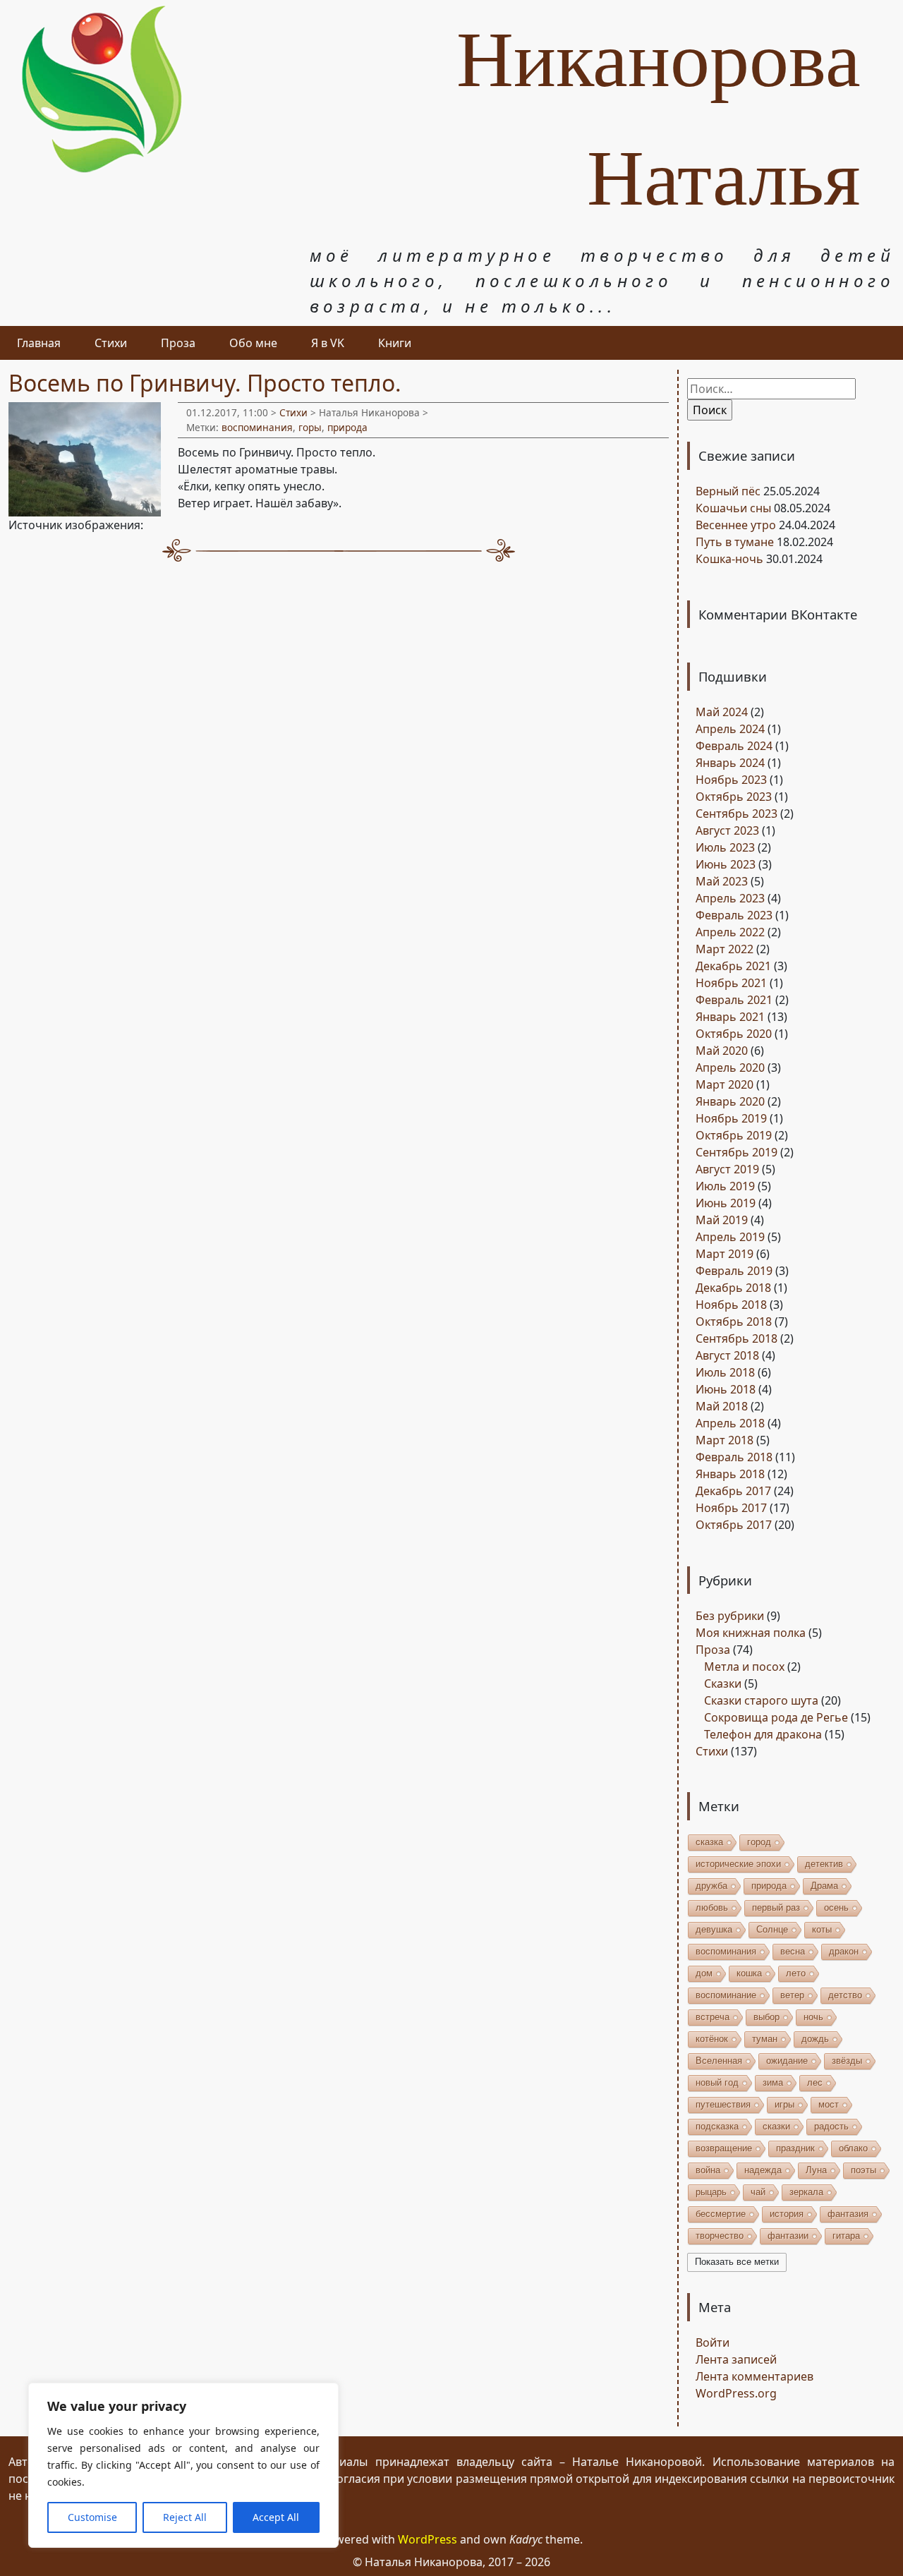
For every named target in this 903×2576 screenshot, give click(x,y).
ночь (813, 2017)
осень (836, 1907)
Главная (39, 343)
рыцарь (711, 2192)
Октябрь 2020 (734, 1034)
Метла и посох (744, 1667)
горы (310, 427)
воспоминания (257, 427)
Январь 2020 (730, 1101)
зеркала (806, 2192)
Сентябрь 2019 (737, 1152)
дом (704, 1973)
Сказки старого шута (761, 1700)
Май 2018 (722, 1406)
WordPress (428, 2539)
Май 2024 (722, 712)
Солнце (772, 1929)
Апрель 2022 (730, 932)
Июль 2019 (725, 1186)
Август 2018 (727, 1355)
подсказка (717, 2126)
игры (784, 2104)
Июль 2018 (725, 1372)
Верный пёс (728, 491)
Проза (178, 343)
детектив (824, 1864)
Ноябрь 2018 (731, 1305)
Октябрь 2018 (734, 1322)
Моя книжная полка (751, 1633)
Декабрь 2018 (733, 1288)
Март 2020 (725, 1084)
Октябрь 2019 (734, 1135)
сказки (776, 2126)
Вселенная (719, 2061)
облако (853, 2148)
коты (822, 1929)
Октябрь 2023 (734, 797)
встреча (713, 2017)
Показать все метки (737, 2262)
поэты (863, 2170)
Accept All (276, 2517)
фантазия (848, 2214)
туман (765, 2039)
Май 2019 (722, 1220)
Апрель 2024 (730, 729)
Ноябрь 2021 (731, 983)
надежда (763, 2170)
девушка (714, 1929)
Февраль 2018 (734, 1457)
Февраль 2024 (734, 746)
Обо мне (253, 343)
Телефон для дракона (763, 1734)
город (759, 1842)
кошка (749, 1973)
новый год (717, 2082)
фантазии (788, 2236)
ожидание (787, 2061)
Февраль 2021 (734, 1000)
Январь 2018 (730, 1474)
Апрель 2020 (730, 1068)
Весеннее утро (736, 525)
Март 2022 (725, 949)
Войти (713, 2342)
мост (829, 2104)
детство (845, 1995)
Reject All (185, 2517)
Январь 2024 (730, 763)
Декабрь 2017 (733, 1491)
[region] (183, 2465)
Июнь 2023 (726, 864)
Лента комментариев (754, 2376)
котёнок (712, 2039)
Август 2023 (727, 830)
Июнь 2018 (726, 1389)
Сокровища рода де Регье (776, 1717)
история (787, 2214)
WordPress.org (736, 2393)
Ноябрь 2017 (731, 1508)
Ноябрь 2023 (731, 780)
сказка (709, 1842)
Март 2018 (725, 1440)
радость (831, 2126)
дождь (815, 2039)
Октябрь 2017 (734, 1525)
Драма (824, 1886)
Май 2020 (722, 1051)
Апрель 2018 (730, 1423)
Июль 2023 (725, 847)
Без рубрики (730, 1616)
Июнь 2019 (726, 1203)
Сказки (723, 1683)
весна (793, 1951)
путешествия (723, 2104)
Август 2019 (727, 1169)
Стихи (111, 343)
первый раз (776, 1907)
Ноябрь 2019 (731, 1118)
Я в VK (328, 343)
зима (773, 2082)
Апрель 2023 (730, 898)
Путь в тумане (735, 542)
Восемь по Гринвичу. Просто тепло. (205, 383)
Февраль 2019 (734, 1271)
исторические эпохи (738, 1864)
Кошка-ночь (729, 559)
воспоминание (726, 1995)
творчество (720, 2236)
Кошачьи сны (733, 508)
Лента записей (736, 2359)
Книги (395, 343)
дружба (711, 1886)
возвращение (724, 2148)
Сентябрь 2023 (737, 814)
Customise (92, 2517)
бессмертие (721, 2214)
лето (796, 1973)
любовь (712, 1907)
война (708, 2170)
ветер (792, 1995)
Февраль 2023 (734, 915)
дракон (844, 1951)
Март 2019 (725, 1254)
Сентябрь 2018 (737, 1338)
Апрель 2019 (730, 1237)
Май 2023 (722, 881)
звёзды (847, 2061)
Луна (816, 2170)
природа (347, 427)
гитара (846, 2236)
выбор (766, 2017)
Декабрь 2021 (733, 966)
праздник (795, 2148)
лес (815, 2082)
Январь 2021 (730, 1017)
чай (758, 2192)
